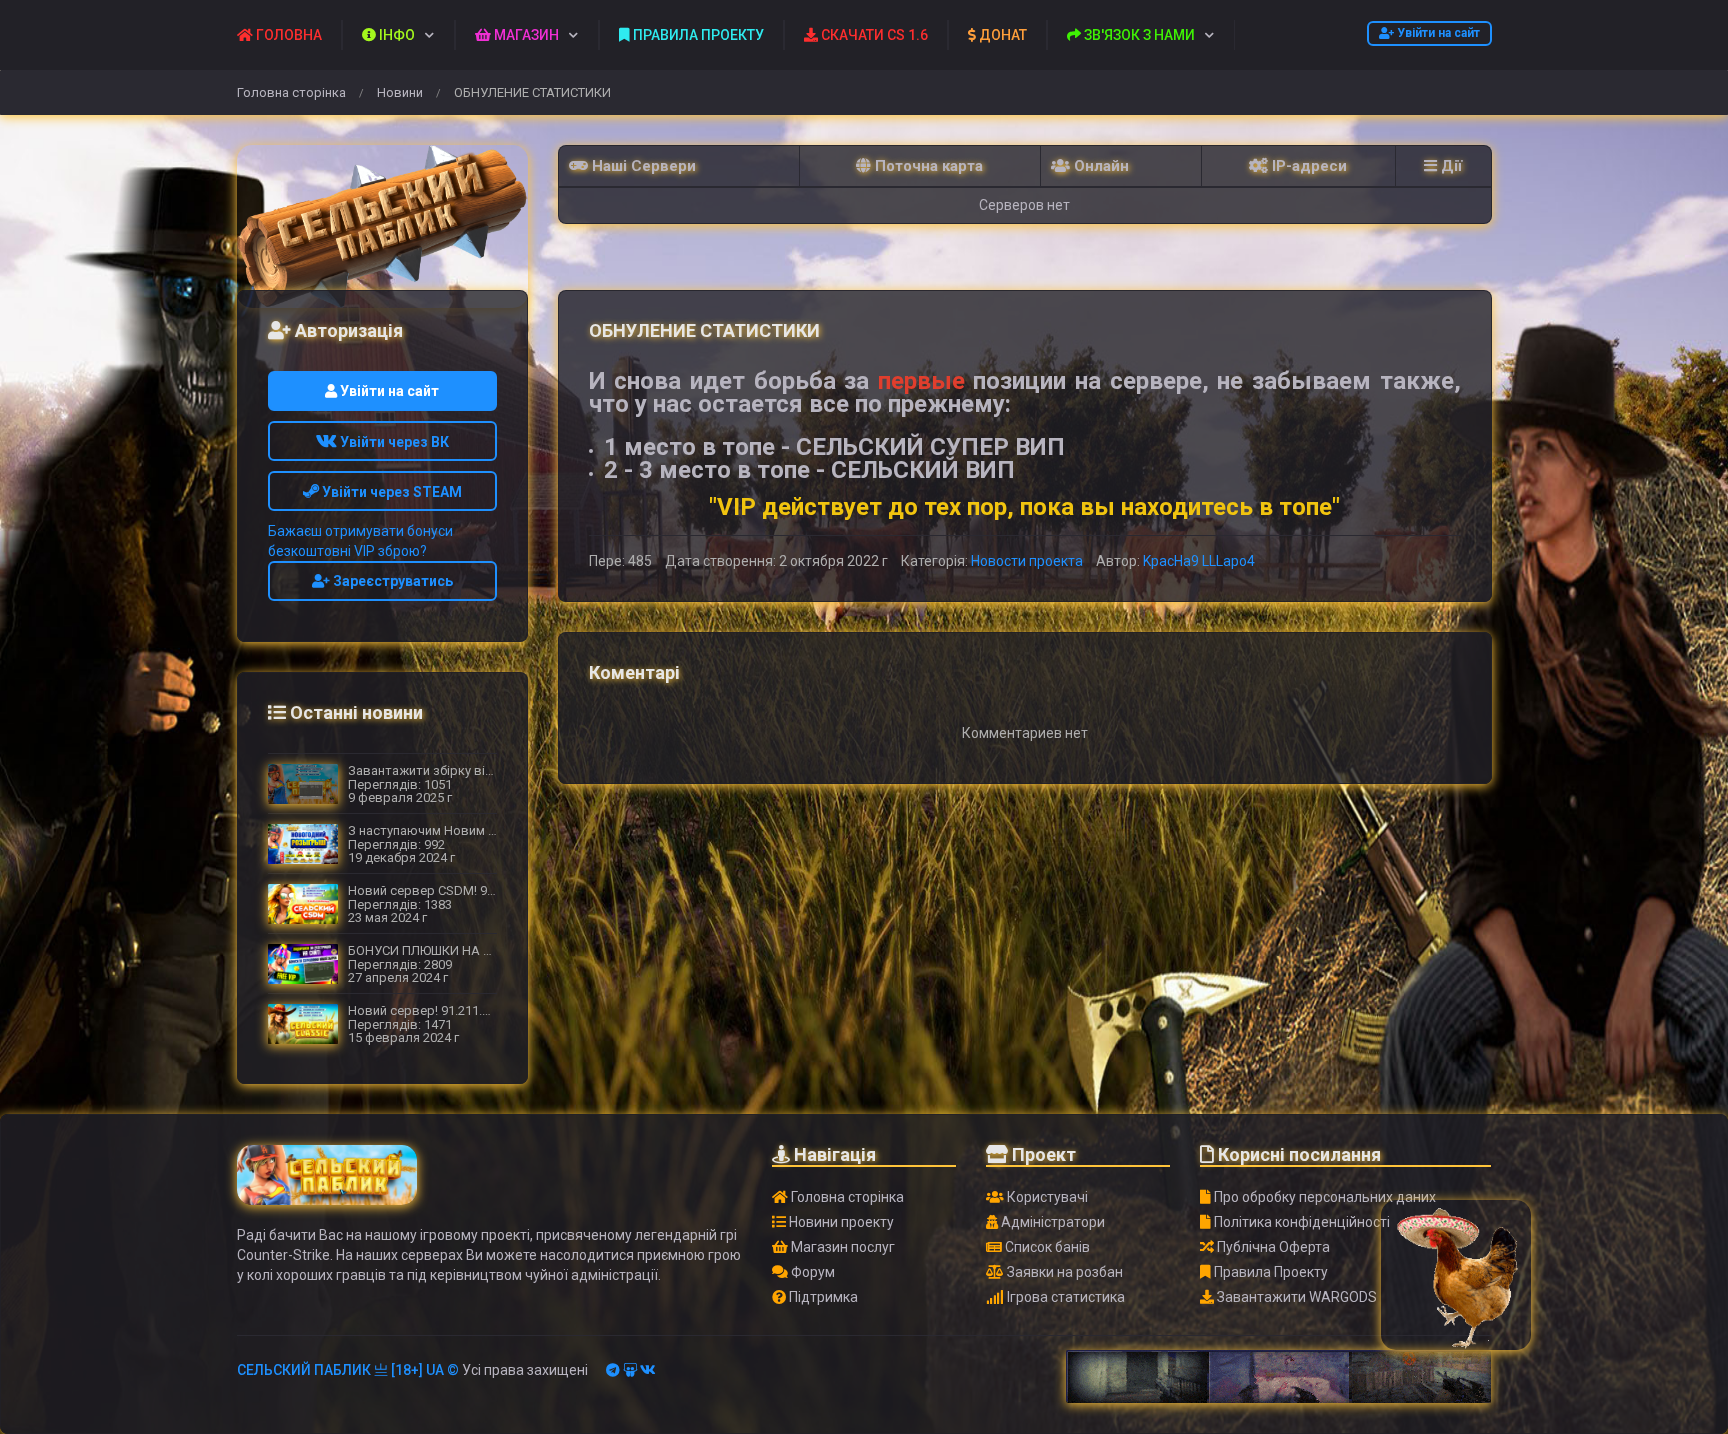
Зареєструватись (391, 581)
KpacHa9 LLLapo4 (1199, 561)
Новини (400, 92)
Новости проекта (1027, 561)
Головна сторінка (291, 92)
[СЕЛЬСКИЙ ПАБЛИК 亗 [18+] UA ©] (382, 226)
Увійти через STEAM (390, 492)
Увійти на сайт (1437, 33)
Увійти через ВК (393, 442)
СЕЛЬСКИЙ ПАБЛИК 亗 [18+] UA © (348, 1370)
